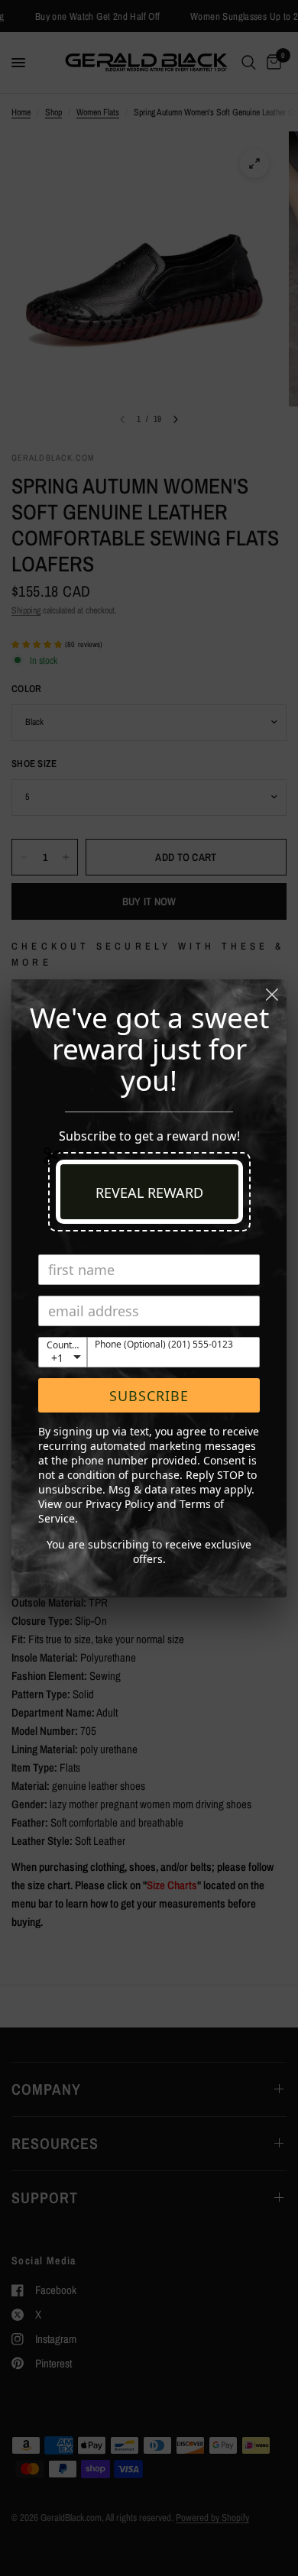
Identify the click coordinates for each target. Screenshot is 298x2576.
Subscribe (149, 1396)
